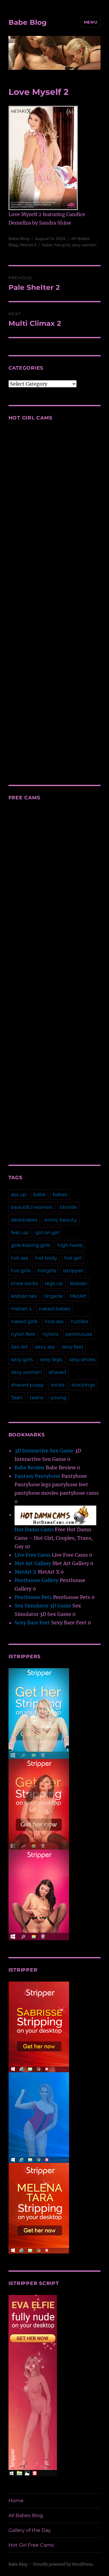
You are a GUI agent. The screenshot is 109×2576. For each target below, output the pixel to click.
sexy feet (73, 1347)
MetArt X (28, 245)
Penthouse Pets (33, 1597)
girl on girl (47, 1233)
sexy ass (45, 1347)
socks (58, 1385)
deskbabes (24, 1220)
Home (16, 2501)
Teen (17, 1398)
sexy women (84, 245)
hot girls (62, 245)
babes (60, 1194)
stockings (83, 1385)
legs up (54, 1283)
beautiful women (32, 1207)
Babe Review (30, 1468)
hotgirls (47, 1271)
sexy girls (22, 1359)
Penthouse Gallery (36, 1580)
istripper (73, 1271)
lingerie (54, 1296)
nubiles (79, 1321)
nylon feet (23, 1334)
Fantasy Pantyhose (37, 1476)
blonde (68, 1207)
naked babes (54, 1309)
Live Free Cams (33, 1555)
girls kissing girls (31, 1245)
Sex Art (20, 1347)
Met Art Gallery (33, 1563)
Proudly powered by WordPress (63, 2564)
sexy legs (51, 1359)
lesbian (79, 1283)
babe (47, 245)
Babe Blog (28, 22)
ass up (19, 1194)
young (58, 1398)
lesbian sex (24, 1296)
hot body (46, 1258)
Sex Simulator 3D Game (43, 1606)
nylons (50, 1334)
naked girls (24, 1321)
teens (37, 1398)
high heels (70, 1245)
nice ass (54, 1321)
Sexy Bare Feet (32, 1623)
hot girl (73, 1258)
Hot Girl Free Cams (31, 2545)
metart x (21, 1309)
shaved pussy (27, 1385)
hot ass (20, 1258)
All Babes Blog (26, 2515)
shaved (58, 1372)
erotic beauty (61, 1220)
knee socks (25, 1283)
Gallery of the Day (30, 2530)
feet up (20, 1233)
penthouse (79, 1334)
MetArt (78, 1296)
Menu (91, 22)
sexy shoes (82, 1359)
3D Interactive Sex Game (44, 1451)
